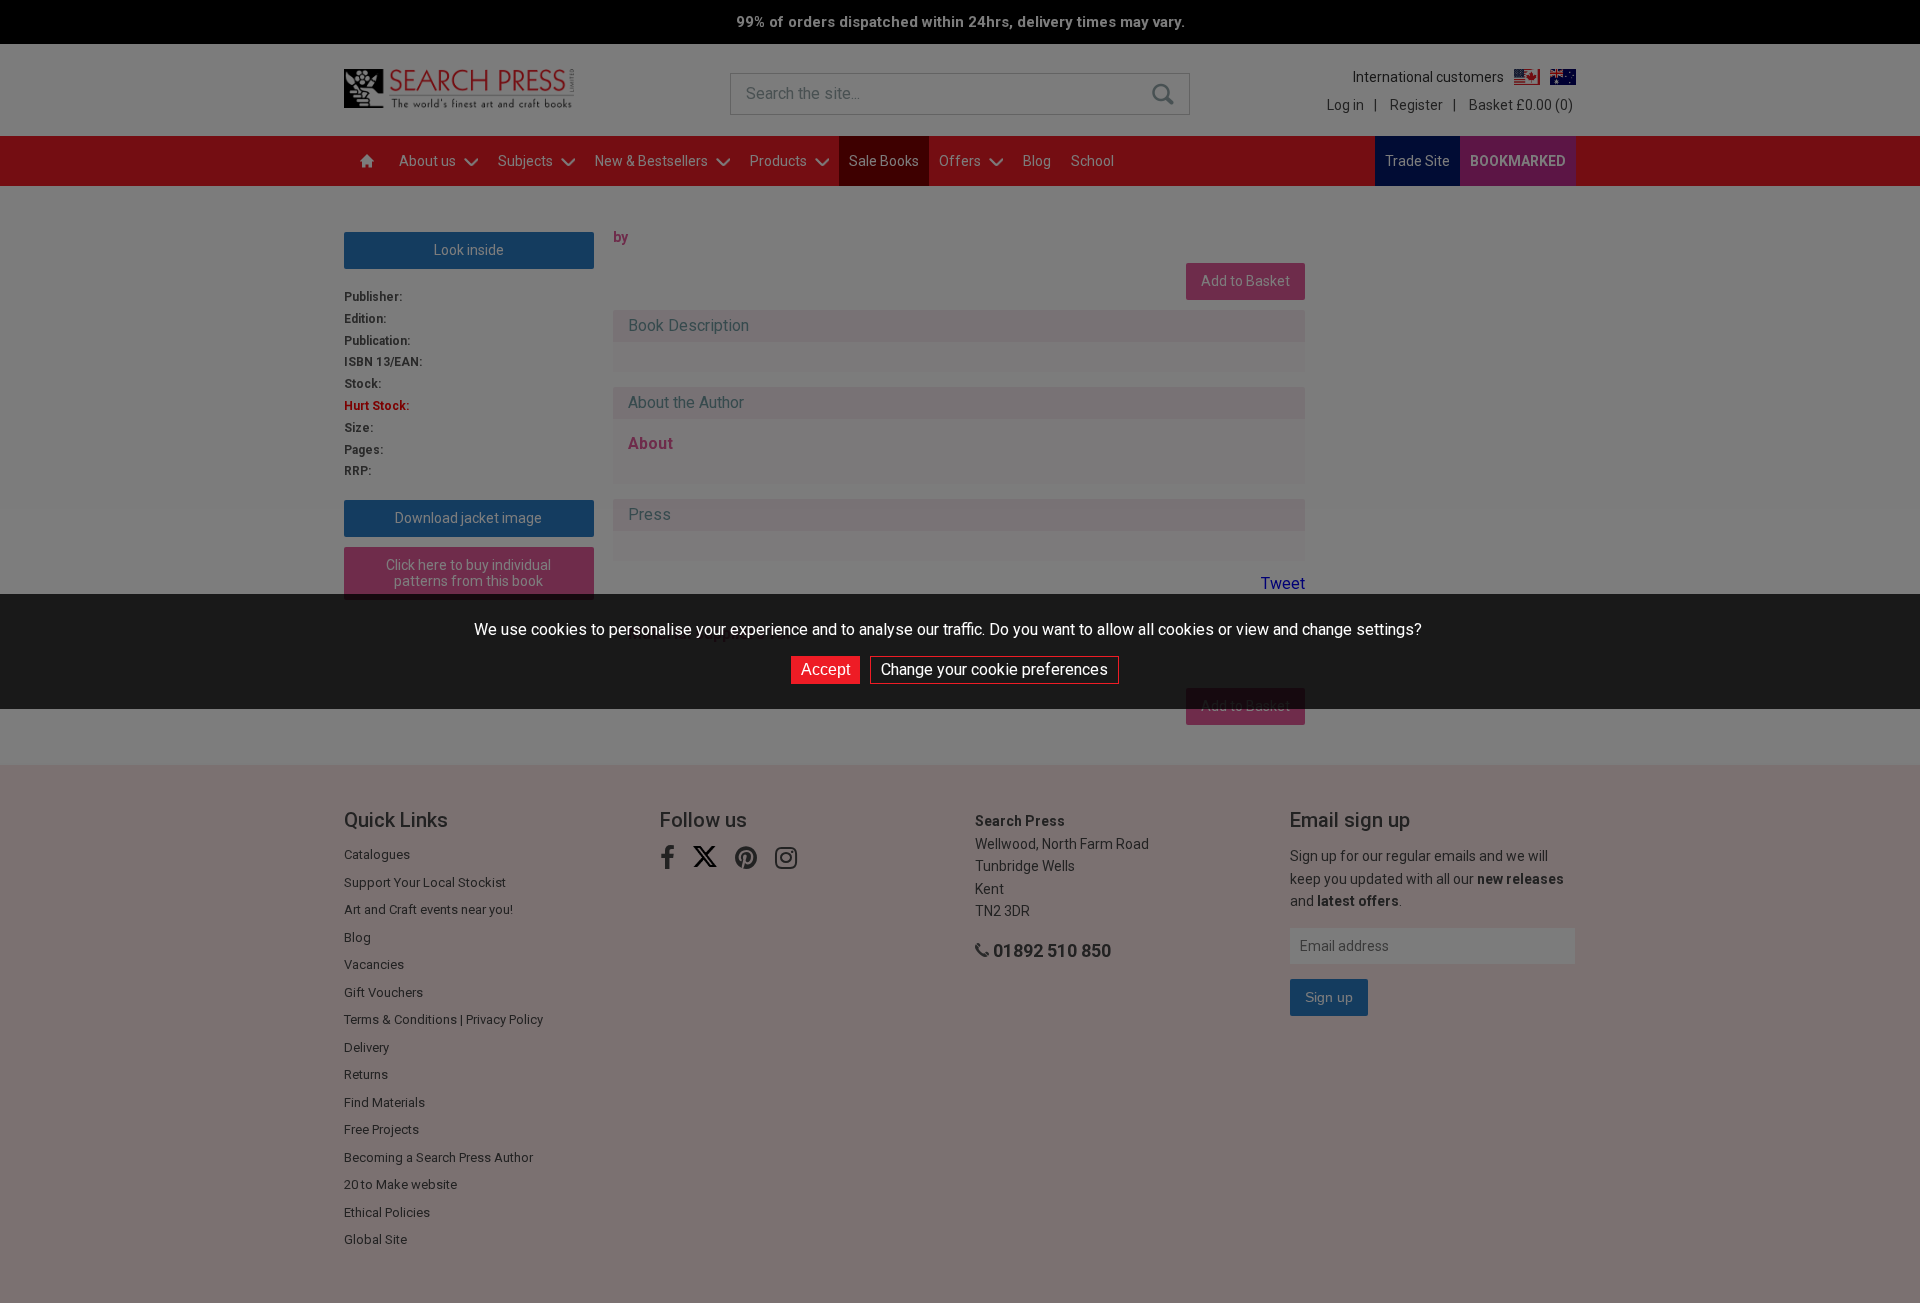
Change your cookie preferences (994, 669)
